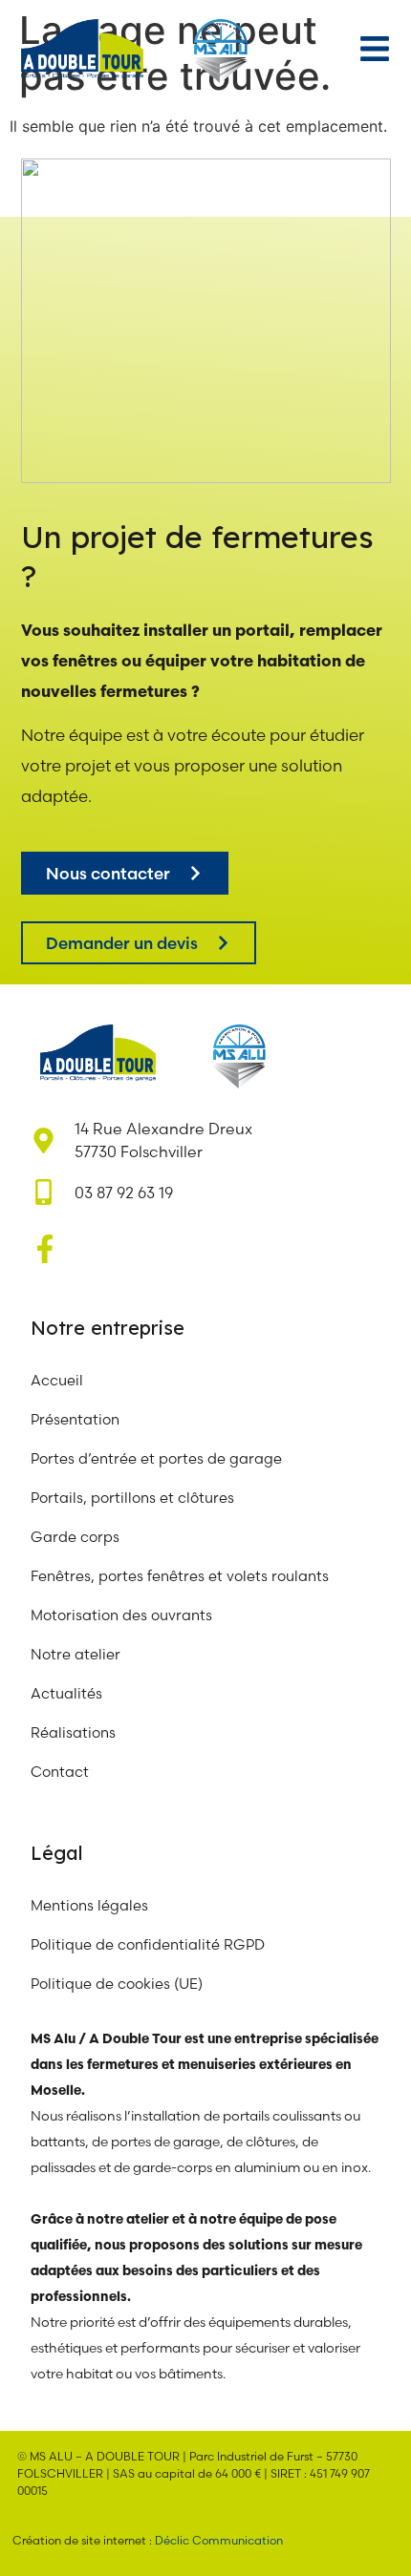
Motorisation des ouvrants (121, 1615)
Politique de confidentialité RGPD (148, 1944)
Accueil (57, 1380)
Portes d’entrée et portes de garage (156, 1458)
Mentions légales (89, 1905)
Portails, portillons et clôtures (132, 1498)
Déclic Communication (219, 2540)
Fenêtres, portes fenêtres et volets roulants (180, 1576)
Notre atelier (77, 1654)
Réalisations (73, 1732)
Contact (60, 1772)
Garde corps (75, 1537)
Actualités (66, 1693)
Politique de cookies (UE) (117, 1984)
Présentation (75, 1419)
